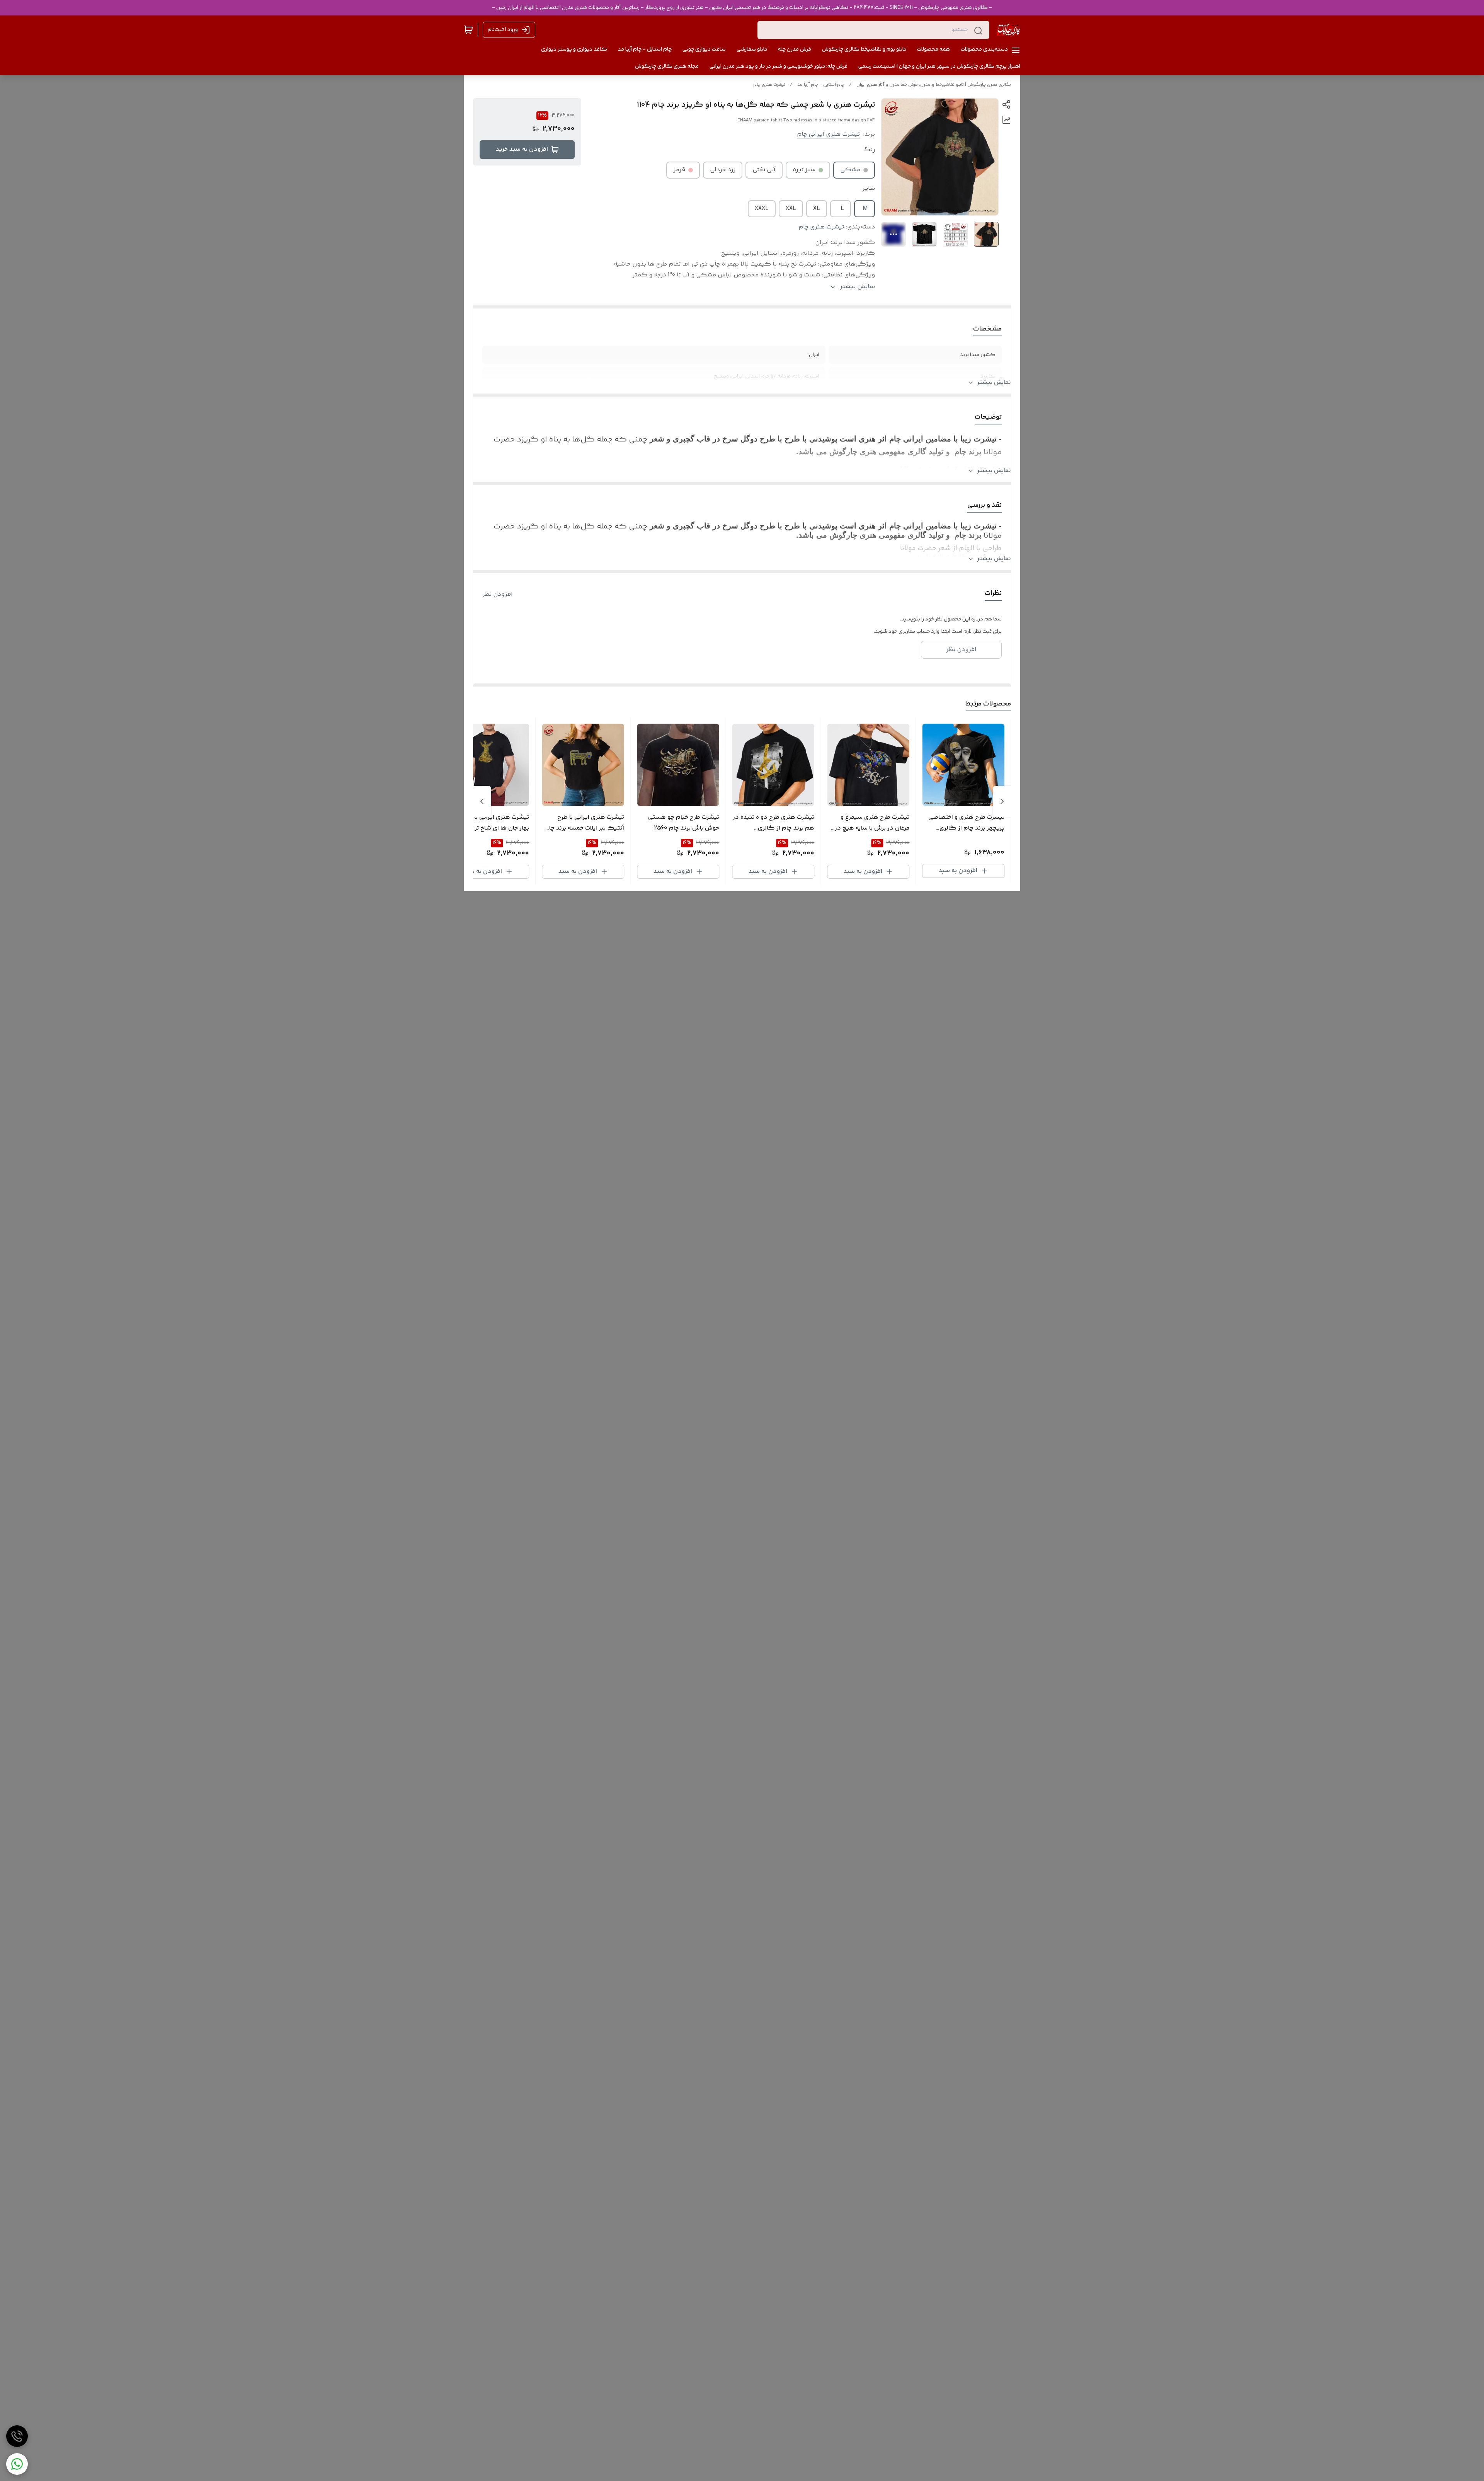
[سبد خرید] (468, 30)
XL (817, 209)
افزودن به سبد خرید (522, 149)
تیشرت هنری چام (769, 85)
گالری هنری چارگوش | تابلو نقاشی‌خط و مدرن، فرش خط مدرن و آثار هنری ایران (934, 85)
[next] (482, 801)
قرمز (679, 170)
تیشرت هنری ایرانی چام (828, 134)
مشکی (850, 170)
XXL (791, 209)
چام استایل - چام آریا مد (821, 85)
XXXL (762, 209)
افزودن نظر (498, 595)
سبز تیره (804, 170)
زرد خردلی (723, 170)
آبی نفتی (764, 170)
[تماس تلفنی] (17, 2436)
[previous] (1002, 801)
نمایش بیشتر (994, 383)
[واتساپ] (17, 2464)
